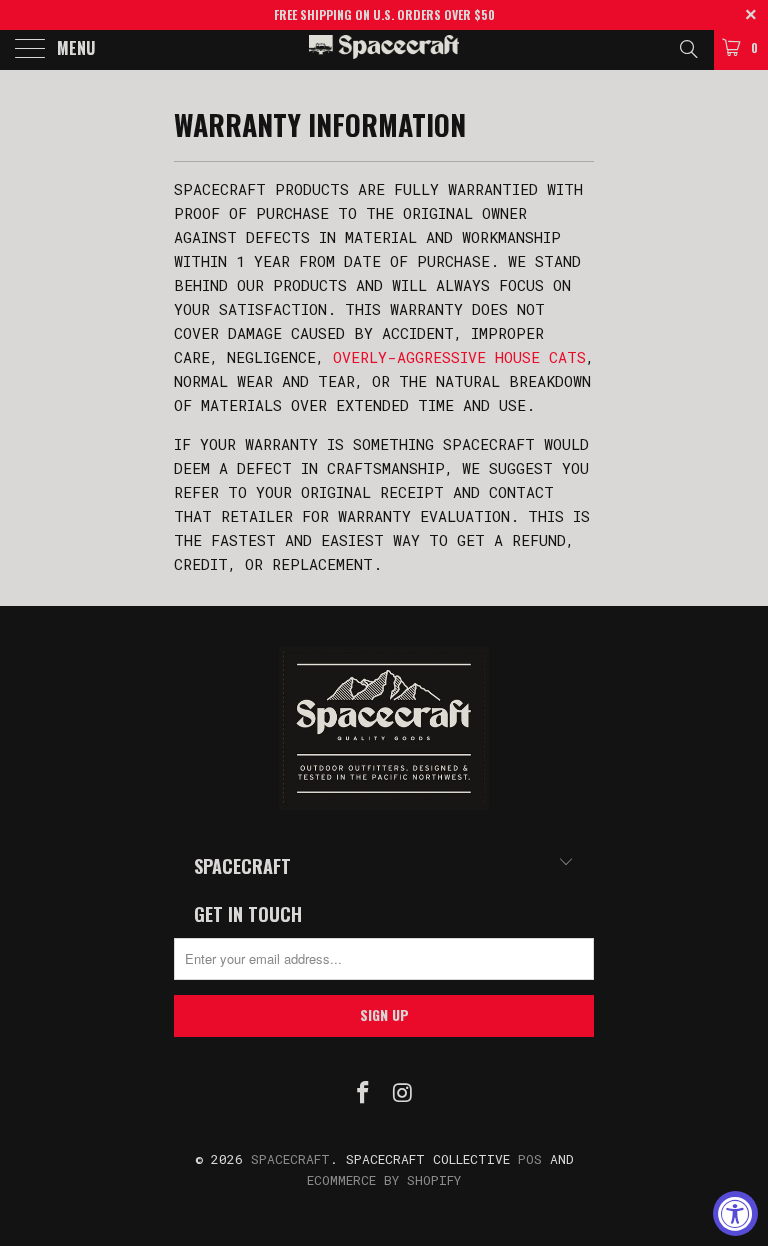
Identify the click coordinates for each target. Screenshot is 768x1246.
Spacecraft (290, 1159)
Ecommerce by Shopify (384, 1180)
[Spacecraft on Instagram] (403, 1093)
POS (530, 1159)
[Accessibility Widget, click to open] (735, 1213)
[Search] (687, 48)
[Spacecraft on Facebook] (363, 1093)
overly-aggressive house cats (459, 357)
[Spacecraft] (384, 50)
